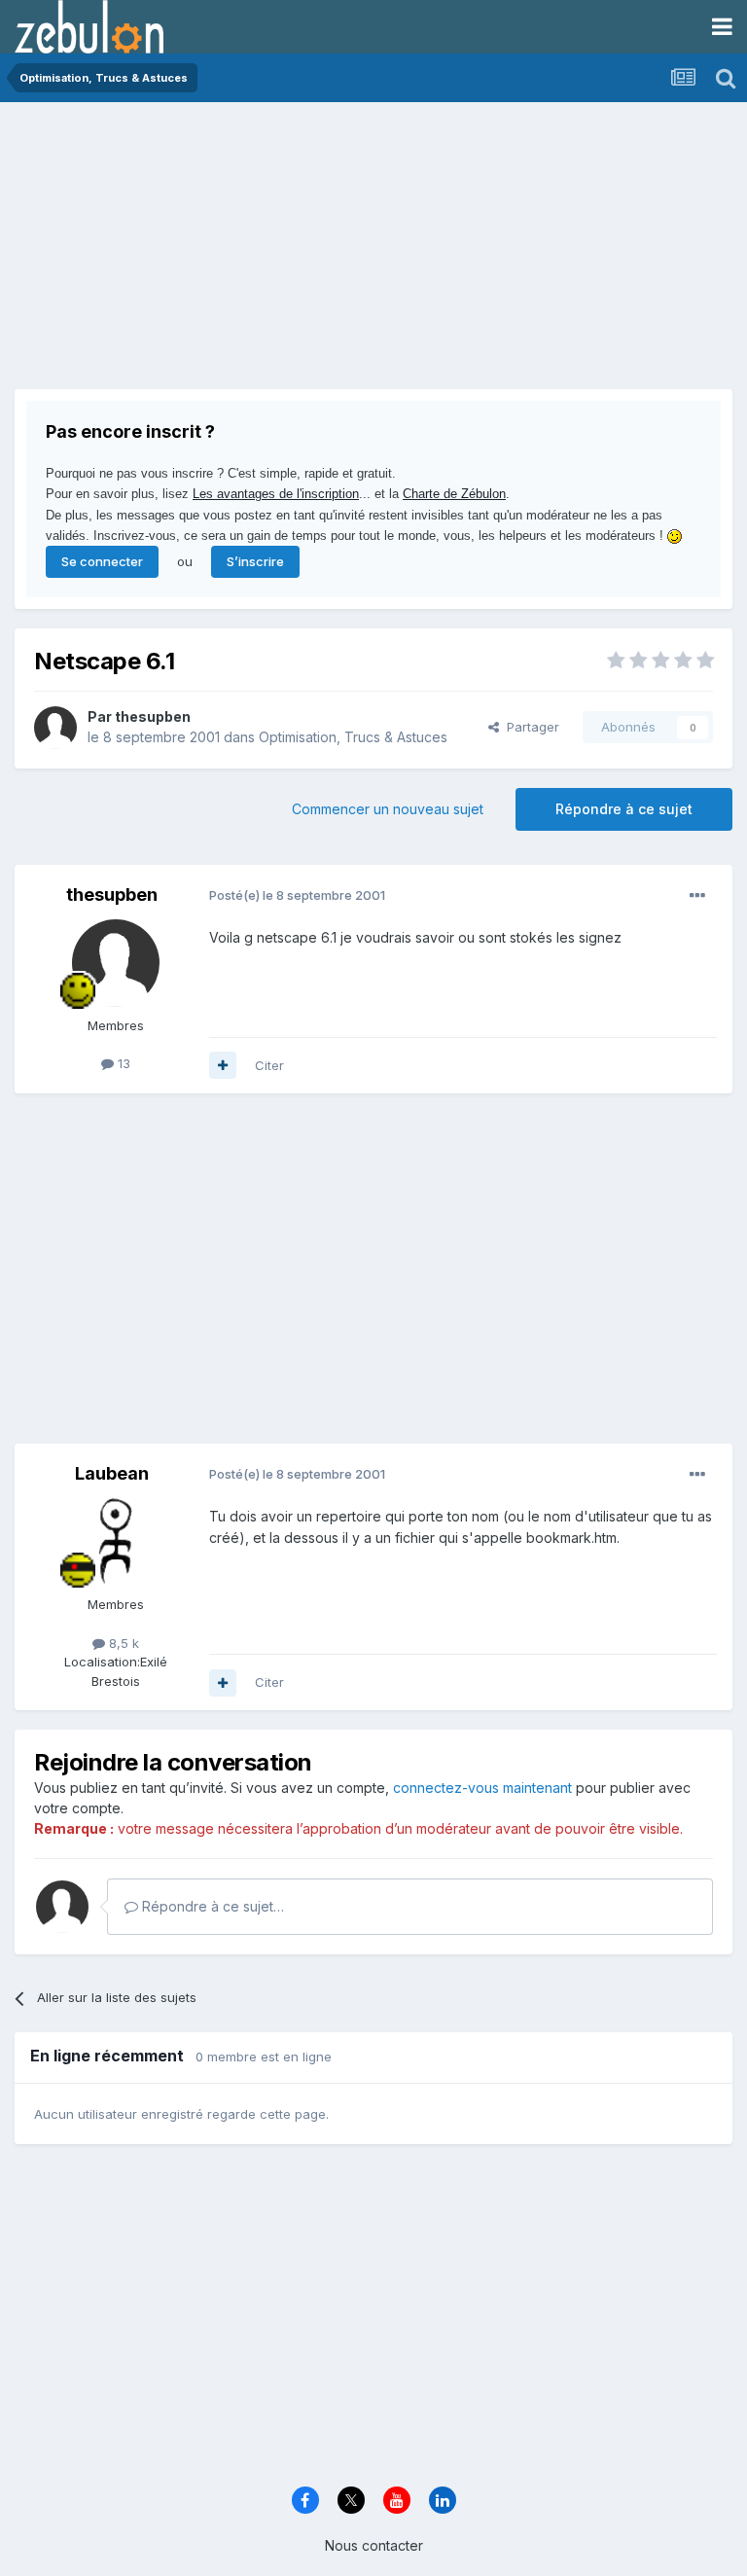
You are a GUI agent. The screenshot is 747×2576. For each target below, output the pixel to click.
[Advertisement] (242, 253)
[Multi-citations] (223, 1065)
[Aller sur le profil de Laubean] (116, 1542)
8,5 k (122, 1643)
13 (122, 1063)
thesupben (153, 716)
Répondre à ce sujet (624, 809)
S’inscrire (255, 561)
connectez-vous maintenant (482, 1788)
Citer (269, 1065)
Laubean (112, 1473)
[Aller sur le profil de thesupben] (55, 728)
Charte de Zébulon (454, 494)
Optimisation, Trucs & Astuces (353, 737)
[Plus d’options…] (697, 896)
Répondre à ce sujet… (211, 1906)
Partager (529, 727)
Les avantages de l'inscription (276, 494)
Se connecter (102, 561)
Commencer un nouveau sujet (388, 809)
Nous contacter (374, 2545)
